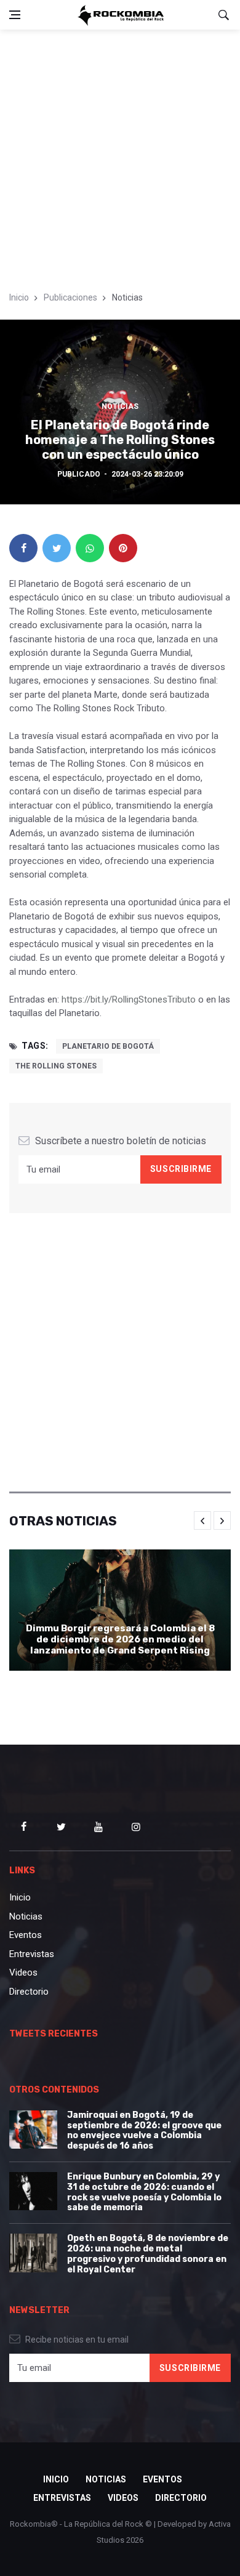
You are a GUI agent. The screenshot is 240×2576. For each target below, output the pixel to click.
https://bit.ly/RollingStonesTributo (129, 999)
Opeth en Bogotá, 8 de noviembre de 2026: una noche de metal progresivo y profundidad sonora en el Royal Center (148, 2254)
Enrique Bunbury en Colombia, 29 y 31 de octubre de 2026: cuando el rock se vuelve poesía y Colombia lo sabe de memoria (144, 2192)
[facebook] (23, 548)
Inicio (19, 297)
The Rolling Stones (56, 1066)
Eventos (26, 1935)
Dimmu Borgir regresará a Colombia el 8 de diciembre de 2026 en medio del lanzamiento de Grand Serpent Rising (120, 1639)
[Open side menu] (15, 15)
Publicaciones (70, 297)
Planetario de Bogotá (108, 1046)
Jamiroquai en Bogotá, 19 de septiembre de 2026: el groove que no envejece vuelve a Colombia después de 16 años (144, 2130)
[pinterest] (123, 548)
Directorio (29, 1992)
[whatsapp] (90, 548)
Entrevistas (32, 1954)
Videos (23, 1972)
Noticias (120, 406)
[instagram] (136, 1827)
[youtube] (98, 1827)
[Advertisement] (120, 156)
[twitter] (57, 548)
